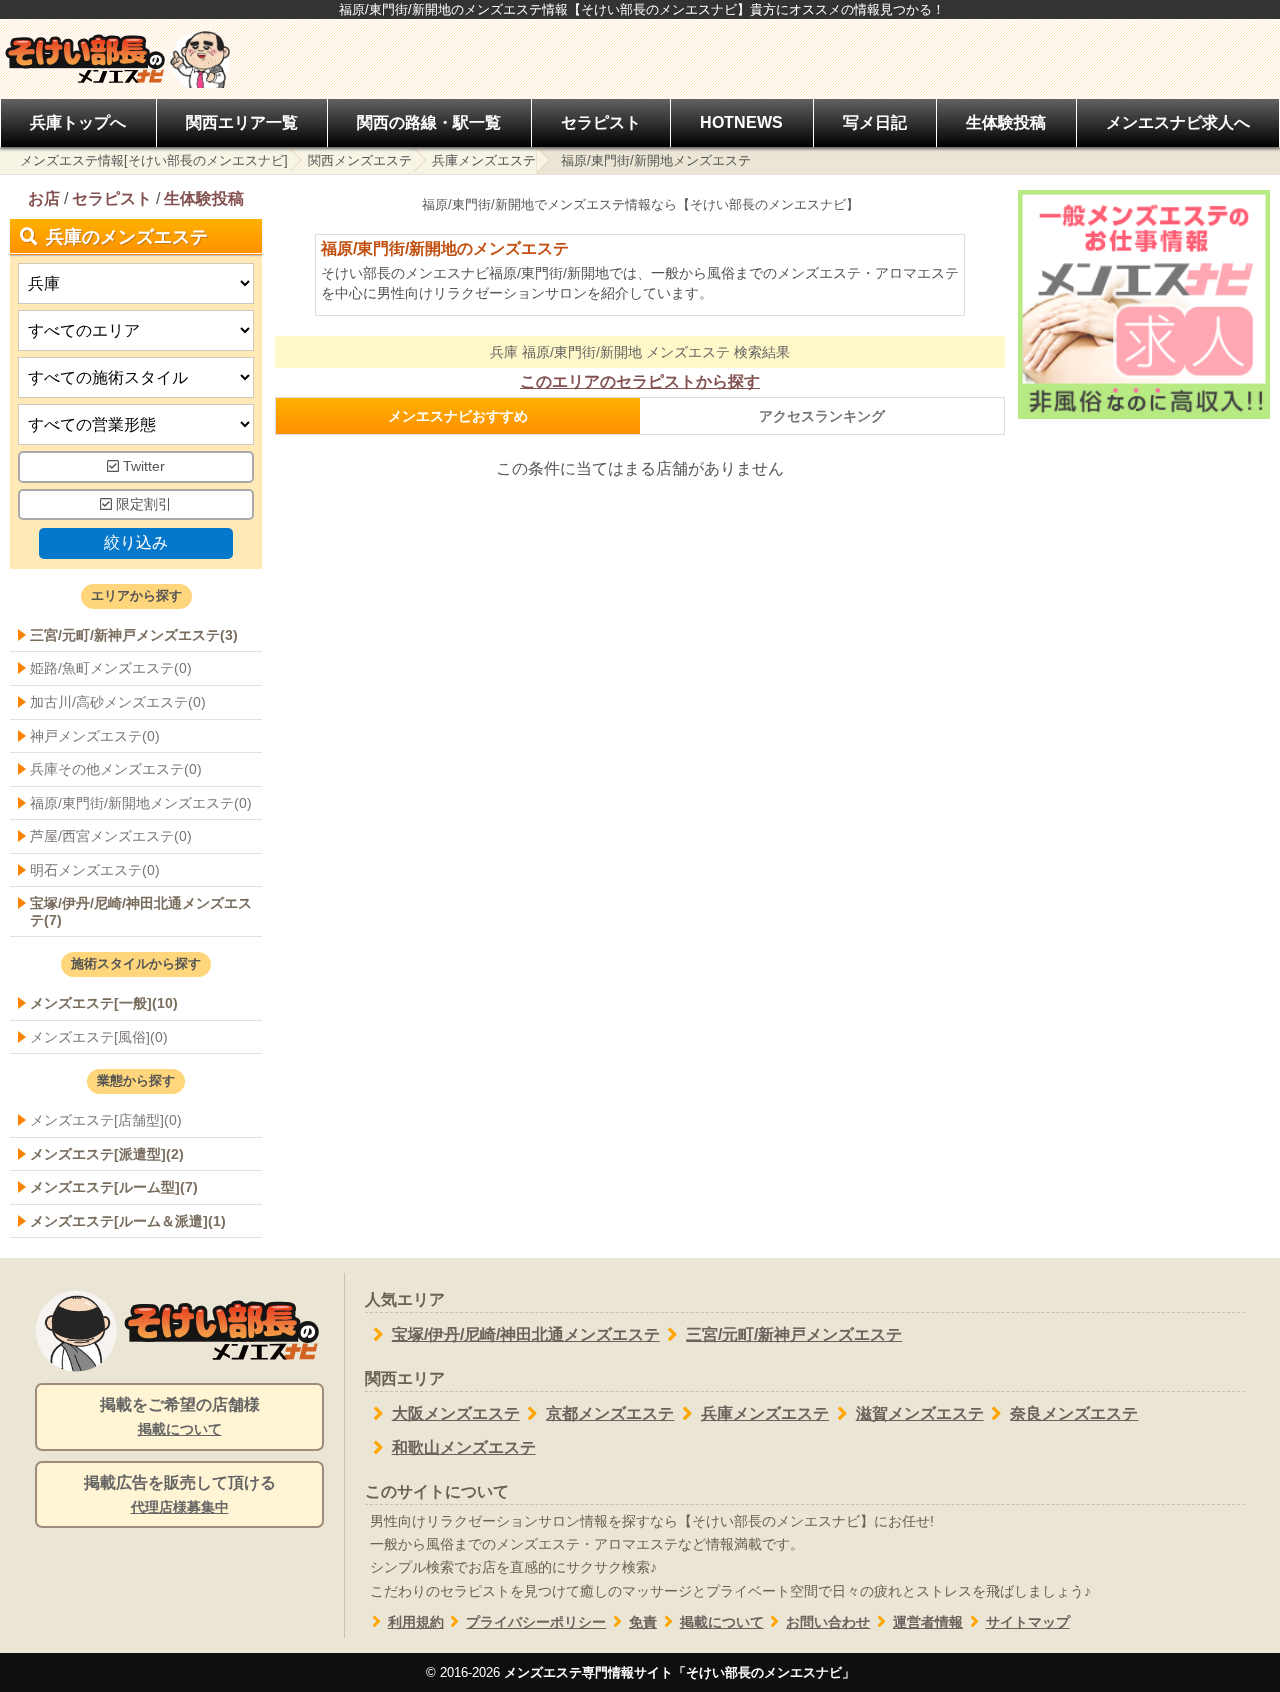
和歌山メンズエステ (464, 1447)
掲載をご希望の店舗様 (180, 1416)
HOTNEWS (741, 122)
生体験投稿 (1006, 122)
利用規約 (416, 1622)
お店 (44, 198)
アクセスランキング (822, 416)
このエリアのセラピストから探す (640, 381)
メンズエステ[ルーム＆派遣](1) (128, 1221)
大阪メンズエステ (456, 1413)
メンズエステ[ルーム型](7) (114, 1187)
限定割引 (142, 504)
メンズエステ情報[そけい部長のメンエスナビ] (154, 160)
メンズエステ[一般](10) (104, 1003)
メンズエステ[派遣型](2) (107, 1154)
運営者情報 (928, 1622)
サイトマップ (1028, 1622)
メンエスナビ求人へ (1178, 122)
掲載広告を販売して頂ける (180, 1494)
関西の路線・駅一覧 (429, 122)
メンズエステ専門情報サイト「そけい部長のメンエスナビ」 (679, 1672)
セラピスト (601, 122)
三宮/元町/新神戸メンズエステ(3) (134, 635)
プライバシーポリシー (536, 1622)
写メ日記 (875, 122)
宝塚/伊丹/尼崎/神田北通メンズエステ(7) (141, 911)
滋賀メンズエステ (920, 1413)
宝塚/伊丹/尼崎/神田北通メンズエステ (526, 1334)
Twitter (142, 466)
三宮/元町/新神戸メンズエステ (794, 1334)
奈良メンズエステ (1074, 1413)
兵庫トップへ (78, 122)
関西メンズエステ (360, 160)
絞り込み (136, 542)
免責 (643, 1622)
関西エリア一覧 (242, 122)
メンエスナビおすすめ (458, 416)
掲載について (722, 1622)
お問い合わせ (828, 1622)
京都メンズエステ (610, 1413)
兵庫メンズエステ (484, 160)
